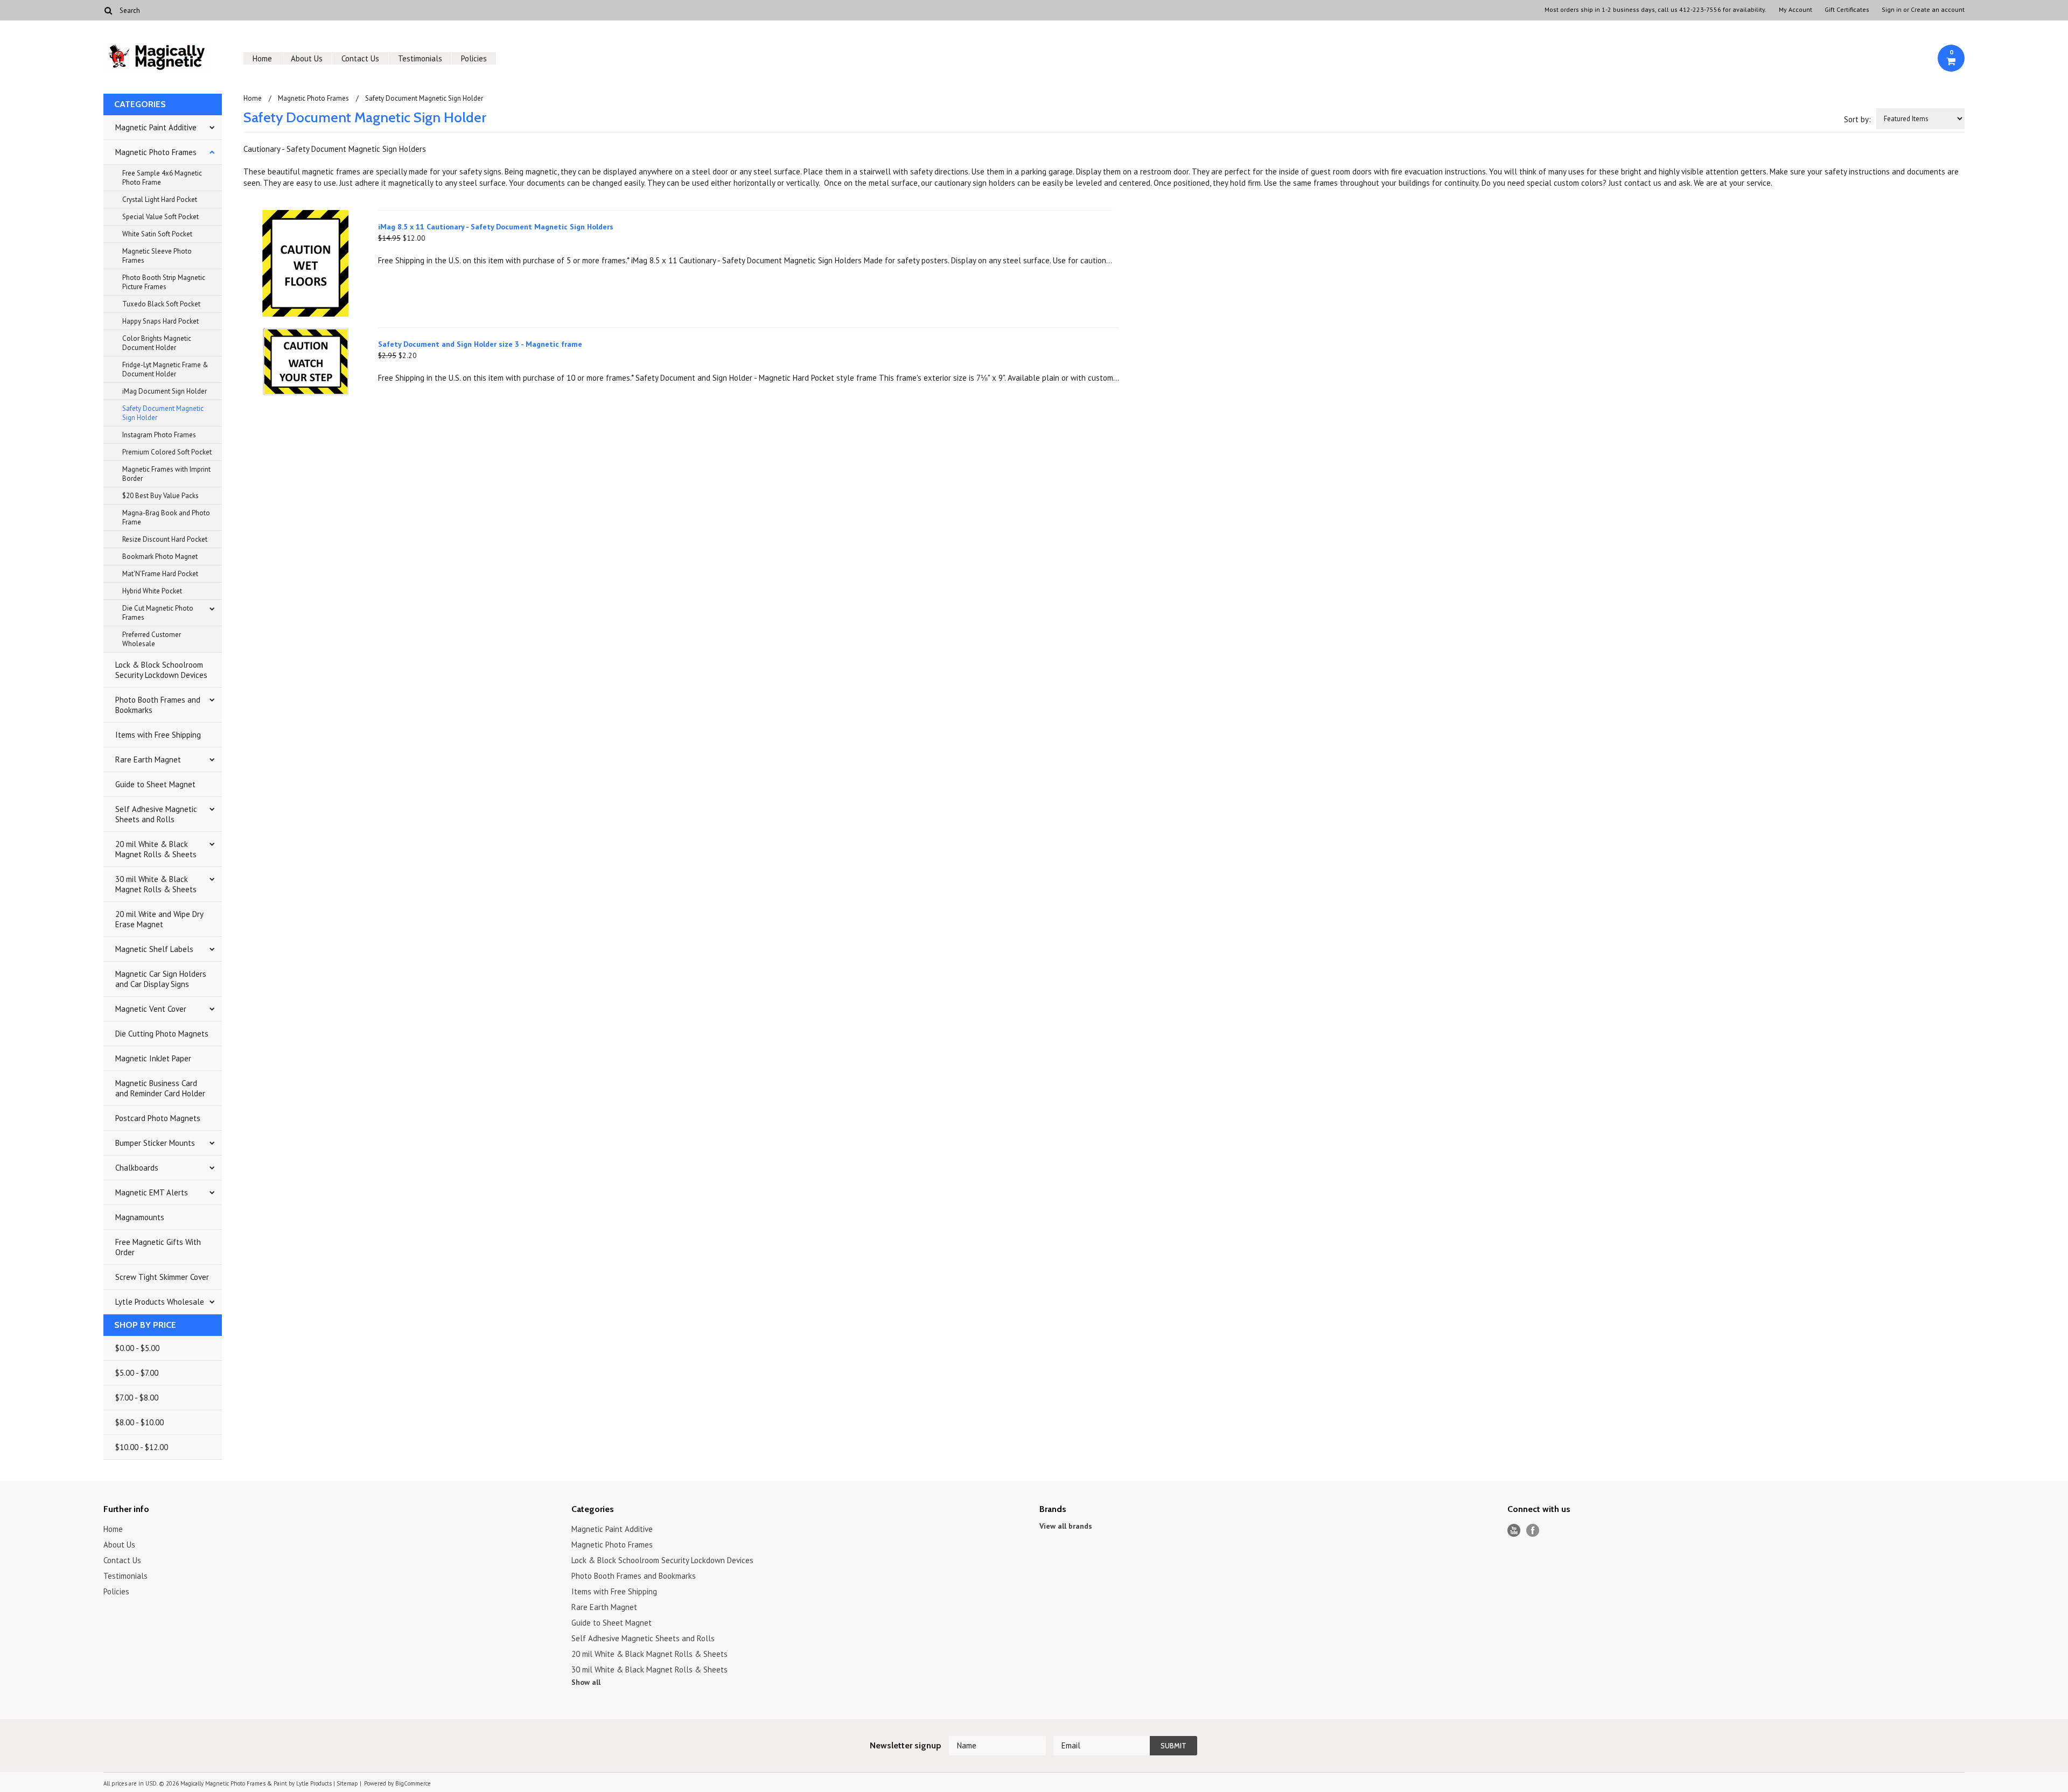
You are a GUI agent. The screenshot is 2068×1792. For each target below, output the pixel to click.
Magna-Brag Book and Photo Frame (166, 517)
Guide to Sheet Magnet (155, 784)
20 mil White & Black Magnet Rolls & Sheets (156, 849)
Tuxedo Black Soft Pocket (161, 304)
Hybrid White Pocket (152, 591)
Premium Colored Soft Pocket (167, 452)
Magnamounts (140, 1217)
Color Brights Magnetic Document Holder (157, 343)
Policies (474, 58)
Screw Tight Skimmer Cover (162, 1277)
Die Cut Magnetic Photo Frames (158, 613)
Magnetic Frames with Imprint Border (166, 474)
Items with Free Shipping (158, 735)
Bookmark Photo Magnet (160, 556)
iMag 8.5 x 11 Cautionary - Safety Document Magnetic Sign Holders (496, 227)
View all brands (1066, 1526)
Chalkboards (137, 1168)
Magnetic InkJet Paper (153, 1058)
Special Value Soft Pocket (160, 217)
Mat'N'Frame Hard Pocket (160, 574)
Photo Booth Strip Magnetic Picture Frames (164, 282)
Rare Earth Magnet (148, 759)
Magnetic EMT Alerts (152, 1192)
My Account (1795, 10)
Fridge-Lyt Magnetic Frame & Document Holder (165, 369)
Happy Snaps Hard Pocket (160, 321)
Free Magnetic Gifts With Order (158, 1247)
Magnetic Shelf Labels (154, 949)
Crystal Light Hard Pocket (160, 199)
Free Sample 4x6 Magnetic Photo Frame (162, 178)
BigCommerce (413, 1783)
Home (262, 58)
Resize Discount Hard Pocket (165, 539)
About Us (307, 58)
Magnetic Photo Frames (156, 152)
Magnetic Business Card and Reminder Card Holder (160, 1088)
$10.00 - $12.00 (142, 1447)
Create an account (1938, 10)
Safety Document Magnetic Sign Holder (163, 413)
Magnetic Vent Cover (151, 1009)
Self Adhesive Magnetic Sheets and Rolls (156, 814)
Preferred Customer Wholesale (152, 639)
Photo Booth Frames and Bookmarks (158, 705)
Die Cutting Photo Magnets (162, 1034)
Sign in (1892, 10)
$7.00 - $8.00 (137, 1398)
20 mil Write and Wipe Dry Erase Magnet (159, 919)
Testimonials (420, 58)
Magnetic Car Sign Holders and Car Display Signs (161, 979)
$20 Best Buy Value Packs (160, 496)
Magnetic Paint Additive (156, 127)
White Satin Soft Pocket (157, 234)
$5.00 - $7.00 (137, 1373)
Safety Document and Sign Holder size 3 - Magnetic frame (480, 344)
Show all (586, 1682)
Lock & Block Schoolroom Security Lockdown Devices (161, 670)
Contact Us (360, 58)
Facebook (1533, 1531)
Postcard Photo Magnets (158, 1118)
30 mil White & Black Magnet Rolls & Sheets (156, 884)
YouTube (1514, 1531)
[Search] (108, 10)
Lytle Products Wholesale (160, 1302)
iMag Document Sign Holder (165, 391)
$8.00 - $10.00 (139, 1422)
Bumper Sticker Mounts (155, 1143)
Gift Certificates (1847, 10)
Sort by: (1857, 119)
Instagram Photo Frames (159, 435)
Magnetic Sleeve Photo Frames (157, 256)
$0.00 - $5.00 (137, 1348)
